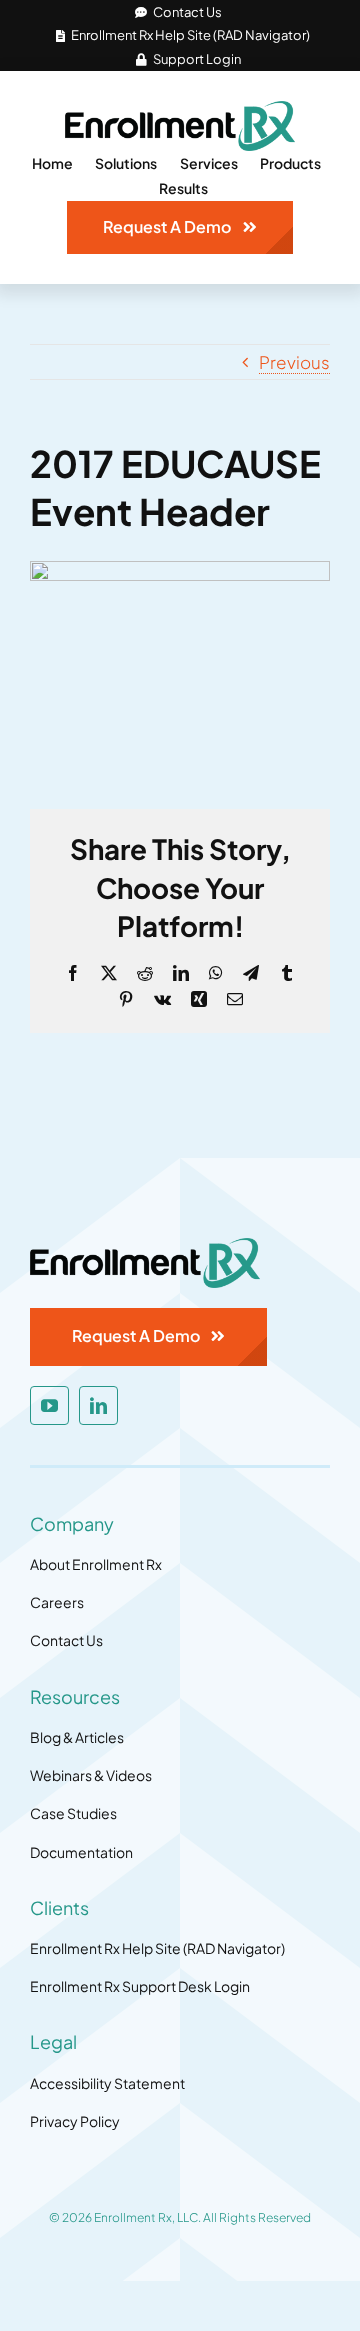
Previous (294, 362)
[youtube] (49, 1405)
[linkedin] (98, 1405)
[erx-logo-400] (180, 109)
